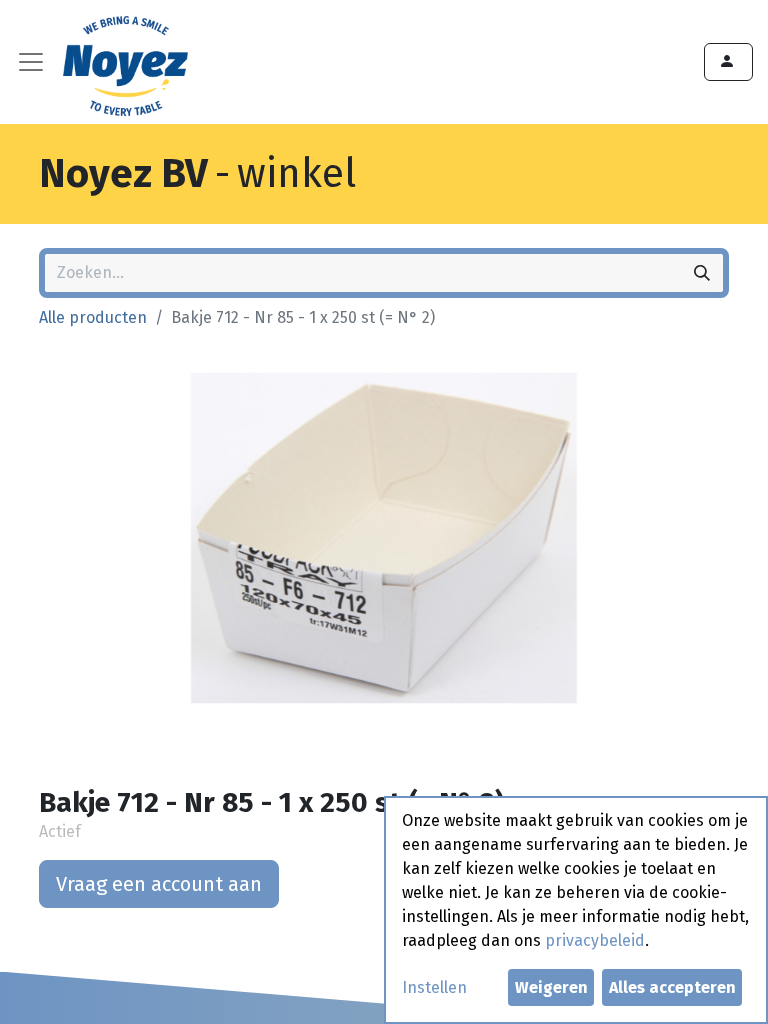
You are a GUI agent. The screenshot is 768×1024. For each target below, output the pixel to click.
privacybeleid (595, 940)
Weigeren (551, 987)
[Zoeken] (702, 273)
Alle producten (93, 317)
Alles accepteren (672, 987)
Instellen (434, 987)
